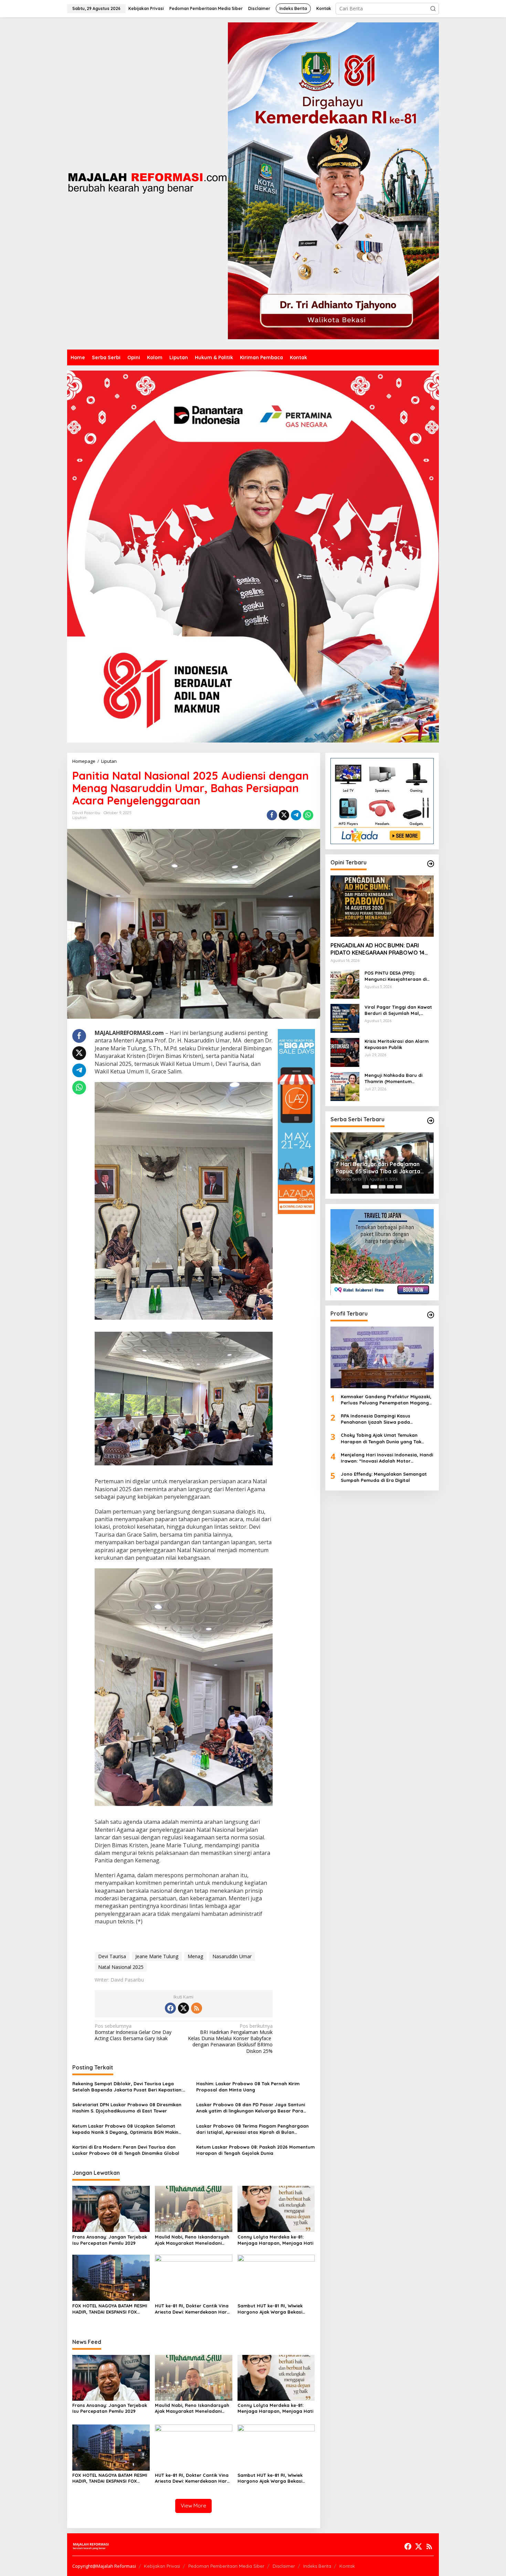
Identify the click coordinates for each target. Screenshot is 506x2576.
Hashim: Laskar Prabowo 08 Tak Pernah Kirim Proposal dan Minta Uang (248, 2087)
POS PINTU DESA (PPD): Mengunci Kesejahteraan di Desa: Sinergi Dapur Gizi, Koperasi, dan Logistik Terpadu (396, 976)
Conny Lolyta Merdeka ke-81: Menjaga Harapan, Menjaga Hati (275, 2240)
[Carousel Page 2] (374, 1187)
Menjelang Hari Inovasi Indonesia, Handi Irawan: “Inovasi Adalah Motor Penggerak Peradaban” (387, 1458)
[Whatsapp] (308, 815)
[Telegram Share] (296, 815)
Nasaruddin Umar (232, 1956)
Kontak (347, 2566)
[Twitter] (183, 2008)
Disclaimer (284, 2566)
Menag (195, 1956)
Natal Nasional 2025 (121, 1967)
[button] (433, 9)
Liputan (79, 818)
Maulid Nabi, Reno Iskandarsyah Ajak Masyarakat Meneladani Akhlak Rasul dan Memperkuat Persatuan (192, 2240)
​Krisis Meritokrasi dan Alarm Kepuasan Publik (397, 1044)
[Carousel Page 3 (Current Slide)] (382, 1187)
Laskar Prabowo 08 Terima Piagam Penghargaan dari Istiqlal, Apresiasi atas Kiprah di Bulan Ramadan (252, 2129)
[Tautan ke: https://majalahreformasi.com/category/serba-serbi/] (431, 1121)
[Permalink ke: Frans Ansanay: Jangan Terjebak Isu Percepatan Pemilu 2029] (111, 2209)
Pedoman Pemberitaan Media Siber (226, 2566)
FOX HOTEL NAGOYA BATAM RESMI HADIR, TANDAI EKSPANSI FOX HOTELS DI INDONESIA (110, 2309)
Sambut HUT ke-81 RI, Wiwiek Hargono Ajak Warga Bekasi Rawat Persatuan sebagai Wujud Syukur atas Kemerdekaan (275, 2309)
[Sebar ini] (272, 815)
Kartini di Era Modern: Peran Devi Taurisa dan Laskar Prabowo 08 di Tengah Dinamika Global (126, 2150)
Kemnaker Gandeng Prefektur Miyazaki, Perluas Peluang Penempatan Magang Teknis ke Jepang (386, 1400)
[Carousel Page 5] (399, 1187)
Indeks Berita (317, 2566)
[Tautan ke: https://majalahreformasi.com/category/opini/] (431, 864)
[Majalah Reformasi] (147, 183)
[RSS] (197, 2008)
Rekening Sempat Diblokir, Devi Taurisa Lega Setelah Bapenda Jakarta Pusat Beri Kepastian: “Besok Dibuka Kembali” (127, 2087)
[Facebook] (170, 2008)
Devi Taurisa (112, 1956)
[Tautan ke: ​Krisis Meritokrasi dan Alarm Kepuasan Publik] (345, 1052)
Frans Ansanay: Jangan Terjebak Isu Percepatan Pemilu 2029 (110, 2240)
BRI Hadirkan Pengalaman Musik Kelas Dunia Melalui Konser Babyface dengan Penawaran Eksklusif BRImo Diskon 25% (230, 2039)
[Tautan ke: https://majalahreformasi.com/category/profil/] (431, 1315)
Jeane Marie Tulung (157, 1956)
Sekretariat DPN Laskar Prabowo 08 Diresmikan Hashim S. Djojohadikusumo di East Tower (127, 2108)
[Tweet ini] (284, 815)
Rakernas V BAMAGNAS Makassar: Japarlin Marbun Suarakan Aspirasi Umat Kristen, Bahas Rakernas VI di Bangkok (382, 1168)
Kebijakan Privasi (162, 2566)
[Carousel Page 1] (366, 1187)
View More (193, 2506)
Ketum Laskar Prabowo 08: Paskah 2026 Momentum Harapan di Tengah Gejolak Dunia (255, 2150)
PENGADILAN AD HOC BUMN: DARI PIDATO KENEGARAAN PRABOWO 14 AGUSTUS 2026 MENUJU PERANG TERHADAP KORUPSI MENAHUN (377, 949)
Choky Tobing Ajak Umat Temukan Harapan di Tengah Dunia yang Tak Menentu (381, 1438)
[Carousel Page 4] (390, 1187)
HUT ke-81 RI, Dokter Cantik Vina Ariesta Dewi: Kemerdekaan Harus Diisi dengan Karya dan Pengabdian (193, 2309)
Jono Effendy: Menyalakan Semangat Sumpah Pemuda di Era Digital (384, 1477)
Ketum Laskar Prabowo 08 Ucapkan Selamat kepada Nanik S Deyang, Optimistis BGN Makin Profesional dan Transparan (125, 2129)
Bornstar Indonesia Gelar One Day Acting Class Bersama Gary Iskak (133, 2032)
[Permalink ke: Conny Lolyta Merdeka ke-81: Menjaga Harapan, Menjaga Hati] (276, 2209)
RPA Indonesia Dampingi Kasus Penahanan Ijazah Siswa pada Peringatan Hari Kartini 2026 (376, 1419)
